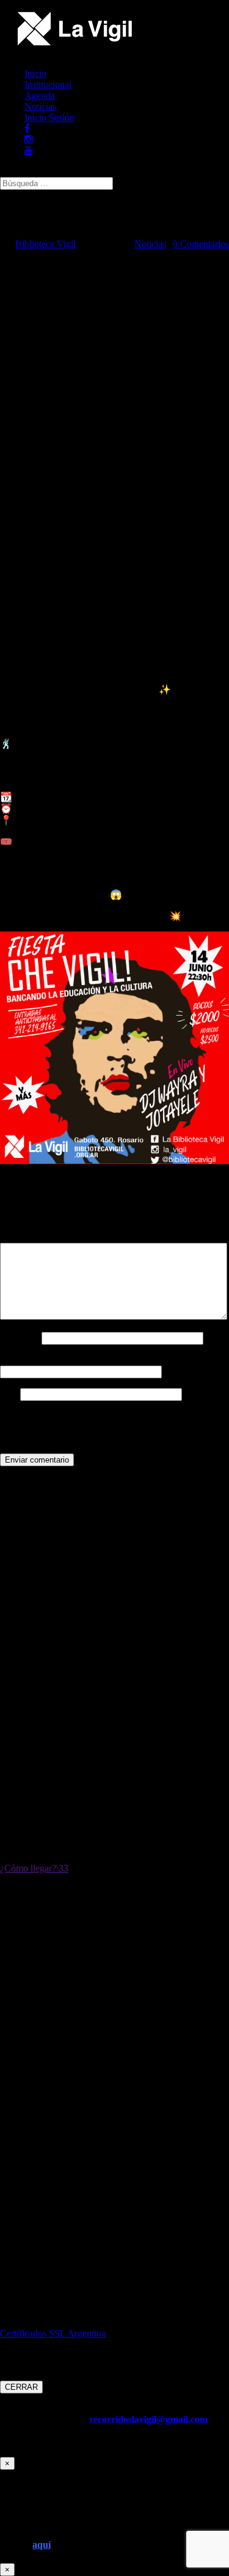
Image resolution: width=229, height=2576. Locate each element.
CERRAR (21, 2387)
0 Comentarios (201, 244)
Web (9, 1394)
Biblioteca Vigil (45, 244)
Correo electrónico (39, 1360)
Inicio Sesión (49, 118)
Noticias (40, 107)
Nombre (20, 1338)
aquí (42, 2545)
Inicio (35, 74)
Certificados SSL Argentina (53, 2333)
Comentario (26, 1237)
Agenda (40, 96)
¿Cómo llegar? (28, 1868)
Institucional (48, 85)
